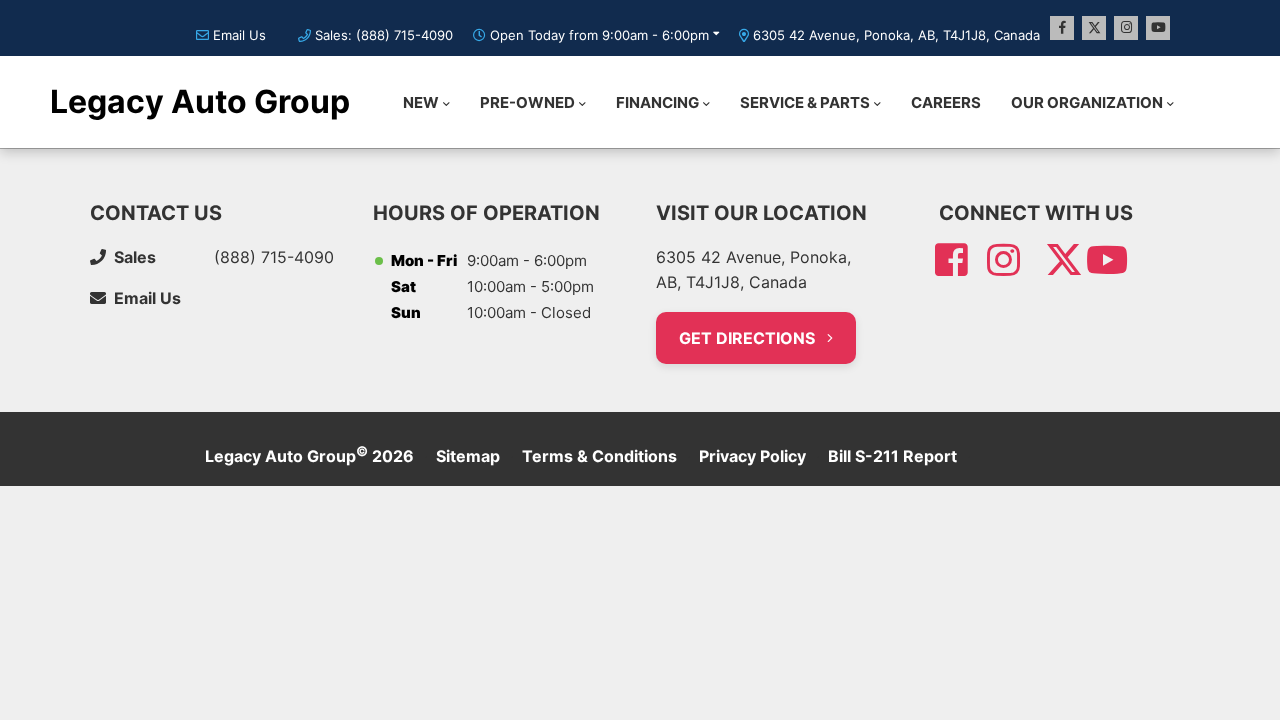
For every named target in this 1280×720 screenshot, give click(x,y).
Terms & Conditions (599, 456)
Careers (946, 102)
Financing (657, 102)
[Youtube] (1158, 28)
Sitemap (468, 456)
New (421, 102)
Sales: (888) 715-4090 (384, 35)
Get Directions (749, 338)
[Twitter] (1094, 28)
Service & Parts (805, 102)
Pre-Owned (527, 102)
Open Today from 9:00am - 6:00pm (599, 35)
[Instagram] (1126, 28)
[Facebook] (1062, 28)
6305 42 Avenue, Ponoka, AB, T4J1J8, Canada (896, 35)
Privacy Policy (752, 456)
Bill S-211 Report (892, 456)
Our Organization (1087, 102)
